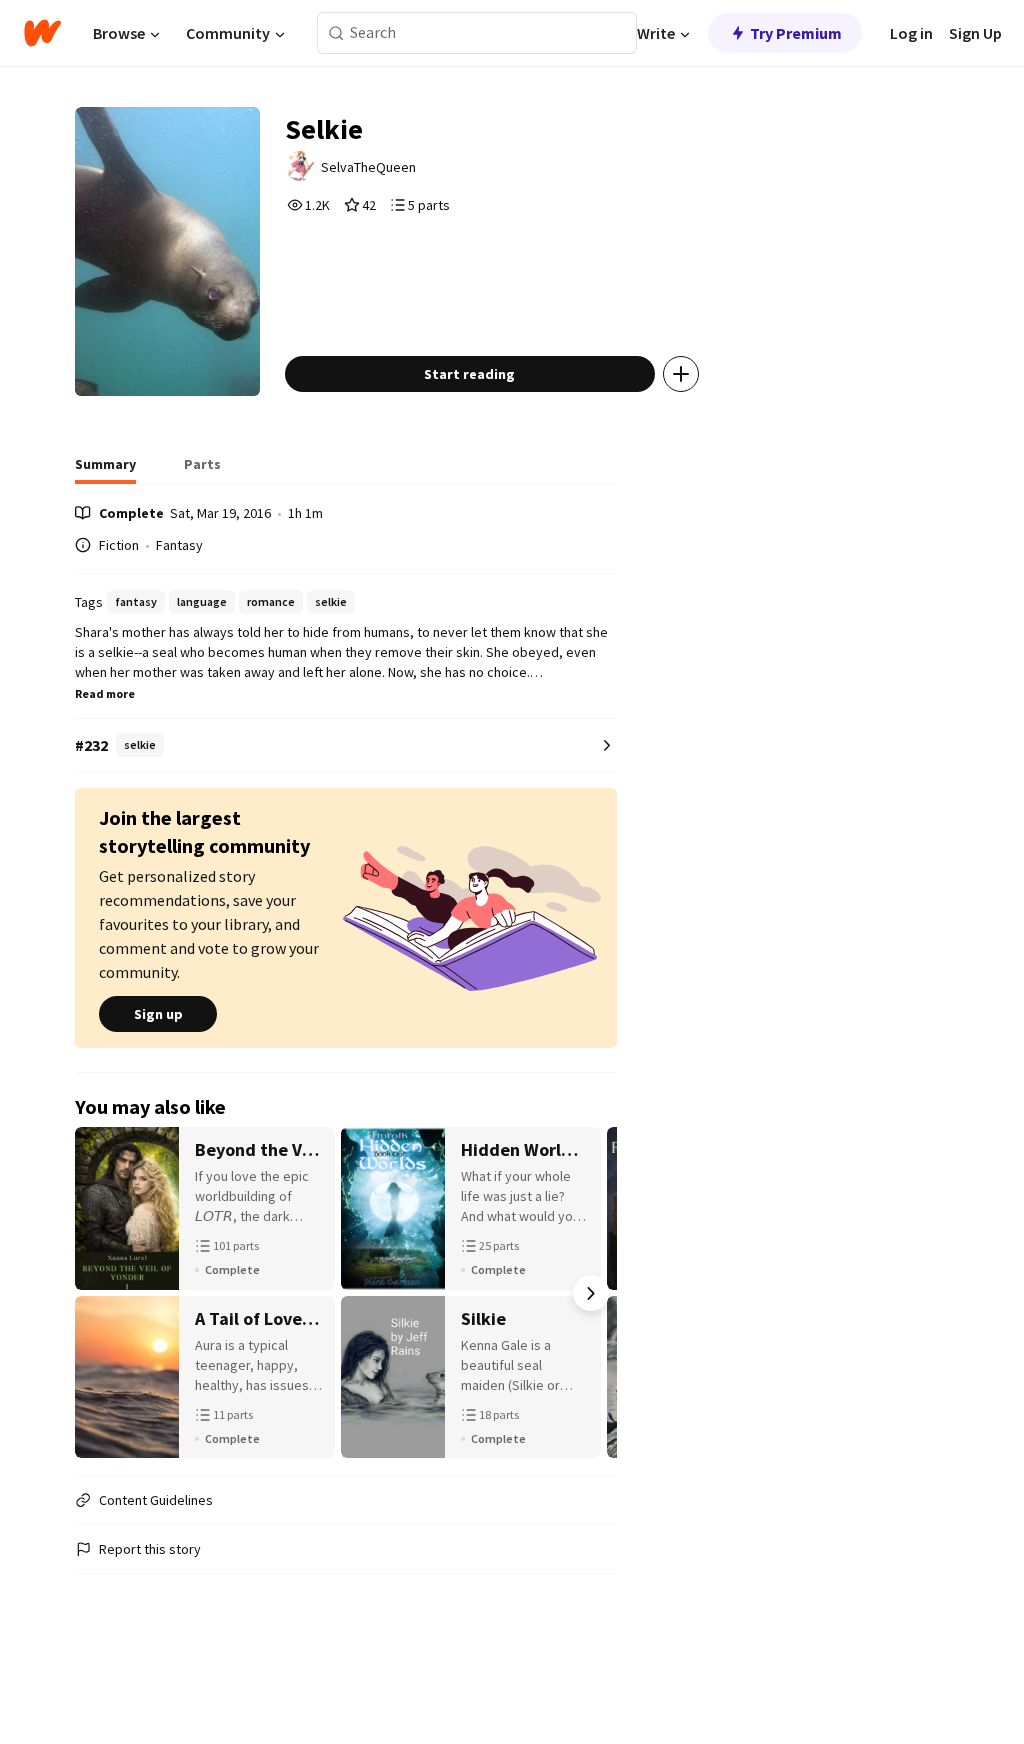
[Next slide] (591, 1293)
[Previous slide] (101, 1293)
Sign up (158, 1014)
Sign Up (975, 33)
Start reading (469, 374)
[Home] (42, 33)
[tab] (105, 470)
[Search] (336, 33)
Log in (911, 33)
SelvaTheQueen (368, 167)
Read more (105, 693)
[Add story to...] (681, 374)
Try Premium (796, 33)
